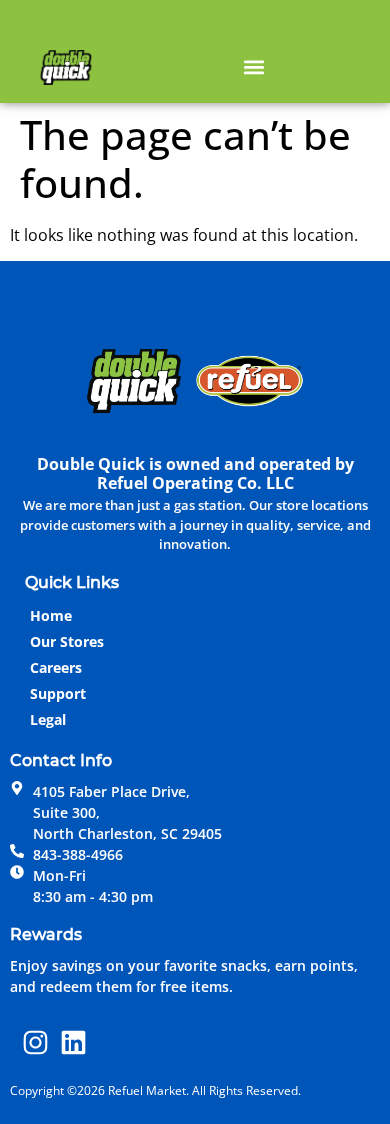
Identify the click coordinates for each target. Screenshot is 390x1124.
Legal (48, 719)
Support (58, 693)
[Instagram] (36, 1042)
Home (51, 615)
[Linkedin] (74, 1042)
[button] (253, 66)
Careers (56, 667)
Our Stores (67, 641)
